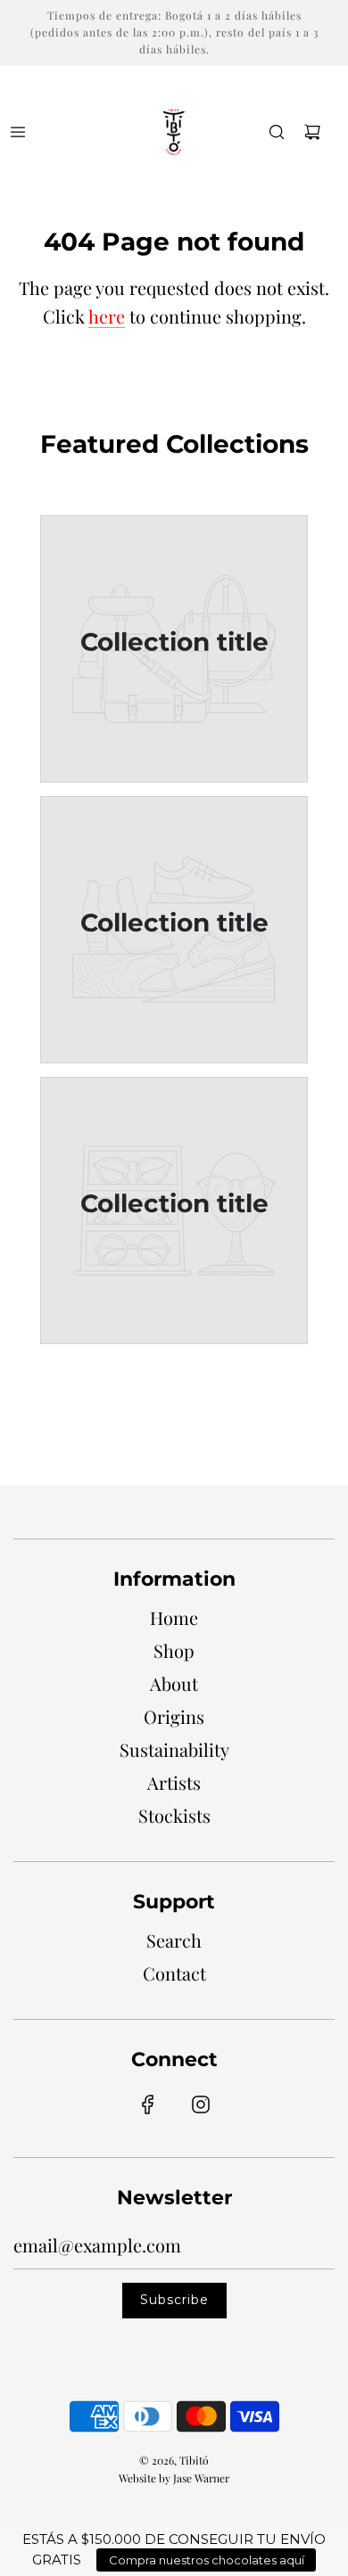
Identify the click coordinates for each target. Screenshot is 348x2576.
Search (174, 1940)
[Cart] (312, 132)
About (174, 1683)
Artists (174, 1782)
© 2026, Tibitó (174, 2460)
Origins (174, 1716)
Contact (174, 1973)
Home (174, 1617)
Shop (174, 1650)
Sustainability (174, 1749)
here (107, 316)
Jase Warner (201, 2478)
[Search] (277, 132)
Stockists (174, 1815)
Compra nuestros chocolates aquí (207, 2560)
